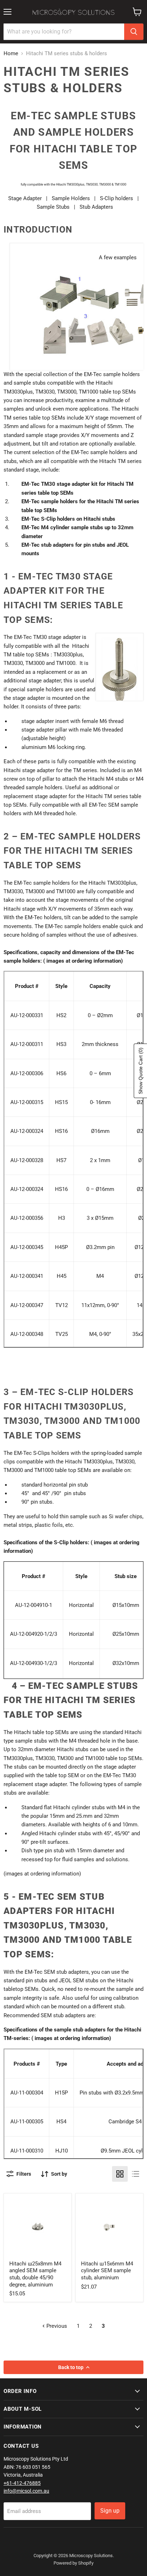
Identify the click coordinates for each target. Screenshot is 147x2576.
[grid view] (120, 2174)
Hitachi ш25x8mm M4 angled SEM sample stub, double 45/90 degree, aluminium (35, 2274)
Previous (56, 2326)
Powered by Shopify (73, 2563)
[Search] (134, 32)
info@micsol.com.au (26, 2491)
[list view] (136, 2174)
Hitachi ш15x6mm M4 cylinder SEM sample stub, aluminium (107, 2271)
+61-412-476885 (22, 2483)
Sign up (110, 2511)
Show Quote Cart (141, 1071)
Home (11, 54)
